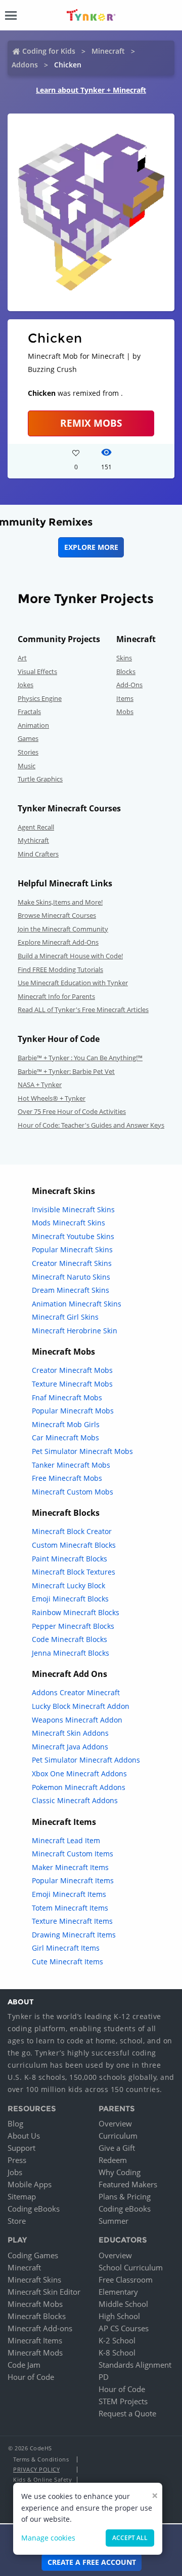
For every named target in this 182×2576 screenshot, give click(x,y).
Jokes (26, 685)
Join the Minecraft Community (63, 929)
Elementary (118, 2292)
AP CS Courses (124, 2328)
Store (17, 2221)
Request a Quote (127, 2413)
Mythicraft (33, 840)
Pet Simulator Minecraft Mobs (82, 1451)
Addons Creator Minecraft (76, 1692)
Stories (28, 752)
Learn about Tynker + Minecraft (91, 90)
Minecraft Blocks (37, 2316)
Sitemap (22, 2196)
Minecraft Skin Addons (70, 1733)
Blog (15, 2123)
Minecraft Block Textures (74, 1572)
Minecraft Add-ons (40, 2328)
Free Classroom (126, 2280)
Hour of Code (31, 2377)
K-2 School (117, 2340)
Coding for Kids (49, 51)
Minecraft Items (35, 2340)
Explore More (91, 547)
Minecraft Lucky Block (69, 1585)
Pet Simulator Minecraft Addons (86, 1760)
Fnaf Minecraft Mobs (67, 1397)
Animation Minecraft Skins (77, 1304)
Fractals (29, 712)
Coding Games (33, 2255)
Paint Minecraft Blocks (70, 1559)
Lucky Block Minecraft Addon (81, 1706)
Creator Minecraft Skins (72, 1263)
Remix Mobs (91, 423)
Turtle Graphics (40, 779)
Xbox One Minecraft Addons (79, 1774)
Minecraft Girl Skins (65, 1317)
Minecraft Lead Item (66, 1840)
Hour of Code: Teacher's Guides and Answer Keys (91, 1125)
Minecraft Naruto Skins (71, 1277)
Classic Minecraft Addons (75, 1800)
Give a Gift (117, 2148)
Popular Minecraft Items (73, 1880)
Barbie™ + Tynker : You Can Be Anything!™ (80, 1058)
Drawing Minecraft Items (74, 1935)
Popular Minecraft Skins (72, 1249)
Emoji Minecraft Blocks (70, 1599)
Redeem (113, 2160)
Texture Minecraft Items (72, 1921)
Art (22, 658)
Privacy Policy (36, 2469)
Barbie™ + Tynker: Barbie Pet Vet (66, 1071)
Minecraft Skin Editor (44, 2292)
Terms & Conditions (41, 2459)
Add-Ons (129, 685)
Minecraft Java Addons (70, 1747)
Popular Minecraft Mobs (73, 1411)
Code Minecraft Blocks (70, 1639)
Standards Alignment (135, 2365)
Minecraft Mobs (35, 2304)
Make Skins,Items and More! (60, 902)
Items (125, 698)
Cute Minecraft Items (67, 1962)
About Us (24, 2136)
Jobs (15, 2172)
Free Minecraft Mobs (67, 1478)
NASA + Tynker (40, 1085)
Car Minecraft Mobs (65, 1438)
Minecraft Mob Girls (66, 1424)
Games (28, 738)
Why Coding (120, 2172)
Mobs (125, 712)
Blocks (126, 671)
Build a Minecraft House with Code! (70, 956)
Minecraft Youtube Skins (73, 1236)
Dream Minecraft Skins (71, 1290)
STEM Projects (123, 2401)
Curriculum (118, 2136)
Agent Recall (36, 827)
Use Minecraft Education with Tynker (73, 983)
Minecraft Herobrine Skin (75, 1331)
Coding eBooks (34, 2209)
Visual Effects (37, 671)
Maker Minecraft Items (70, 1867)
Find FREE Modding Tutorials (60, 969)
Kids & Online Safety (42, 2479)
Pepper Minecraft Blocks (73, 1626)
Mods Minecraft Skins (69, 1223)
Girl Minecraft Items (66, 1948)
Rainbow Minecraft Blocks (76, 1612)
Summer (113, 2221)
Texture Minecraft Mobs (72, 1384)
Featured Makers (128, 2184)
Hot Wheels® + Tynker (52, 1098)
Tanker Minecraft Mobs (71, 1465)
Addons (25, 65)
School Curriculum (131, 2267)
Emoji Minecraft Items (69, 1894)
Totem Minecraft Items (70, 1908)
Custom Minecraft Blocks (74, 1545)
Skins (124, 658)
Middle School (123, 2304)
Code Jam (24, 2365)
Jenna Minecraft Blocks (71, 1653)
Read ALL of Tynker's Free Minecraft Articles (83, 1010)
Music (27, 766)
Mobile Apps (30, 2184)
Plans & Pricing (125, 2196)
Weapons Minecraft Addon (77, 1720)
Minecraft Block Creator (72, 1531)
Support (21, 2148)
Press (17, 2160)
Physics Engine (40, 698)
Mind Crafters (38, 854)
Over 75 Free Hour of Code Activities (72, 1111)
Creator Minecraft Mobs (72, 1370)
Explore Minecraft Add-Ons (58, 942)
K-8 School (117, 2353)
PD (104, 2377)
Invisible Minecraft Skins (73, 1209)
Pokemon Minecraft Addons (79, 1787)
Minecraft (108, 51)
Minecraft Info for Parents (56, 996)
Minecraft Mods (35, 2353)
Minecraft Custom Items (73, 1854)
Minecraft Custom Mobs (73, 1492)
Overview (115, 2123)
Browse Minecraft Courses (57, 915)
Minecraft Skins (34, 2280)
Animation (33, 725)
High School (119, 2316)
